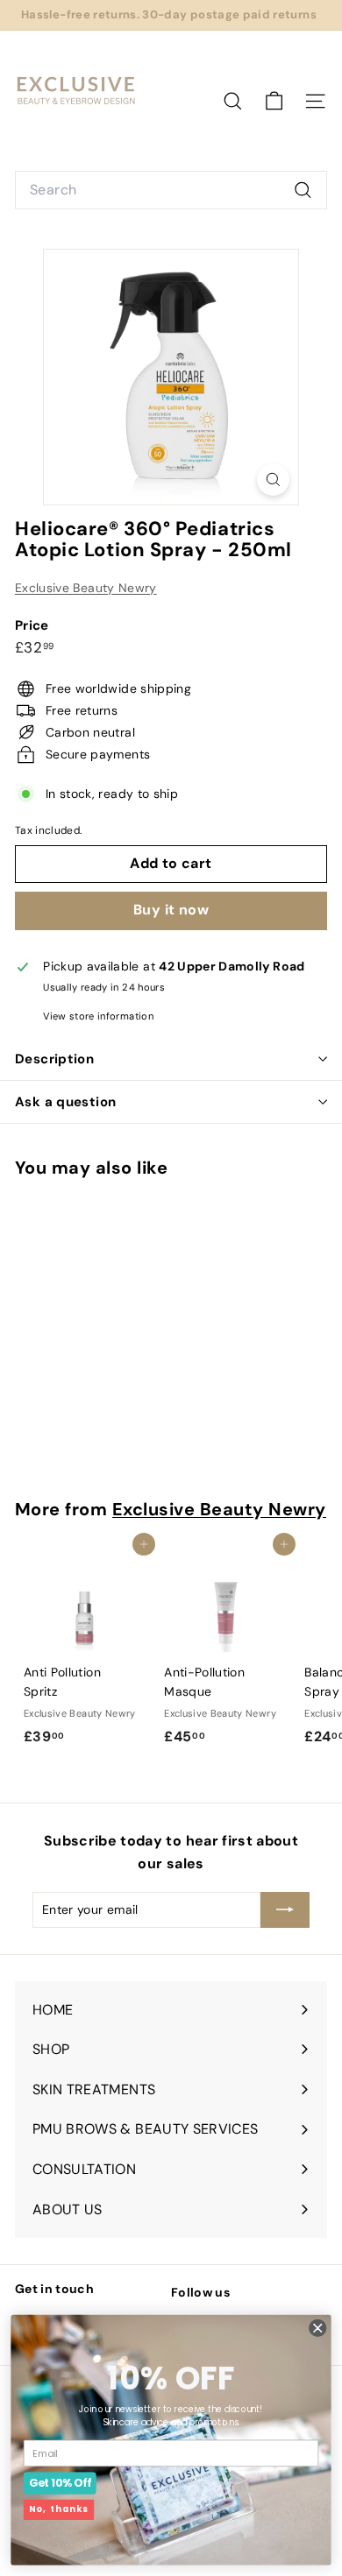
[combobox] (171, 190)
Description (54, 1059)
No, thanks (59, 2509)
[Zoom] (273, 480)
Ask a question (65, 1102)
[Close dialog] (318, 2328)
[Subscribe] (285, 1909)
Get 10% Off (60, 2483)
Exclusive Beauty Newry (86, 588)
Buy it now (171, 910)
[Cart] (274, 101)
